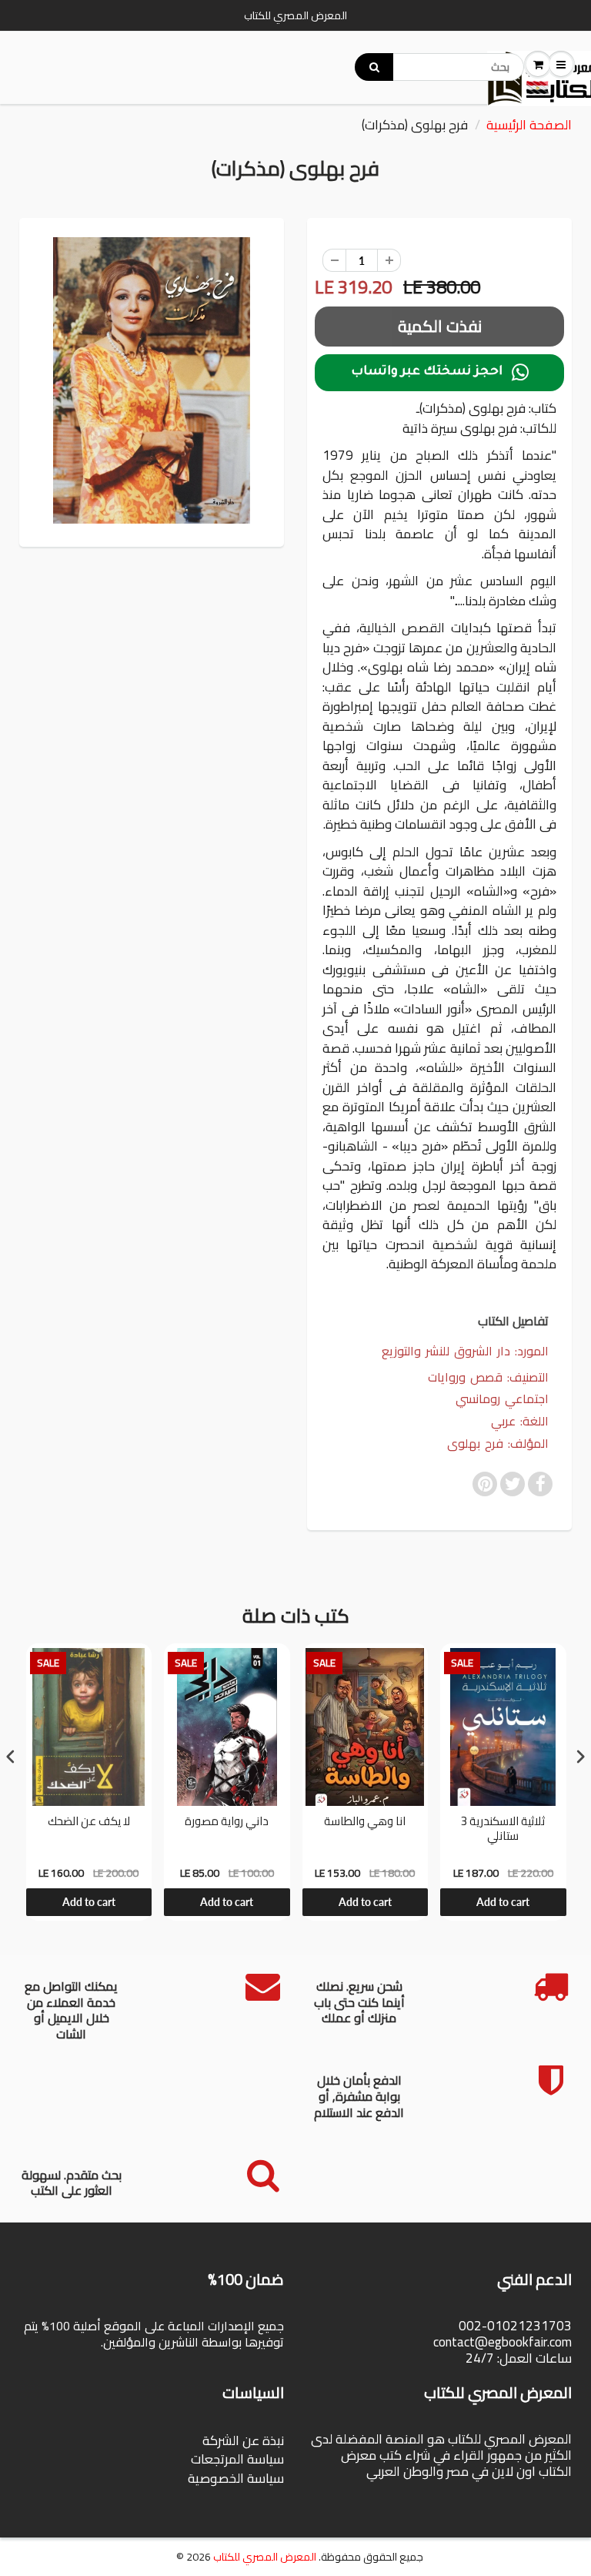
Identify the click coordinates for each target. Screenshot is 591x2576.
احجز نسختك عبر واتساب (440, 373)
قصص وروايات (465, 1377)
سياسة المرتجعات (237, 2459)
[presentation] (11, 1756)
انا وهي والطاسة (365, 1823)
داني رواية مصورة (227, 1823)
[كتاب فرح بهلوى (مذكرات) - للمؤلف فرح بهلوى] (152, 380)
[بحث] (374, 67)
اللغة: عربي (520, 1421)
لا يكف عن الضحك (89, 1823)
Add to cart (89, 1902)
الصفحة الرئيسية (529, 125)
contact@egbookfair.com (503, 2342)
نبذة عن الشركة (243, 2440)
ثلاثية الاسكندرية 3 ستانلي (503, 1831)
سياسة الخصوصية (236, 2478)
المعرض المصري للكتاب (265, 2557)
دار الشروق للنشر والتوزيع (446, 1351)
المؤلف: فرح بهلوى (498, 1444)
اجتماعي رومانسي (502, 1399)
